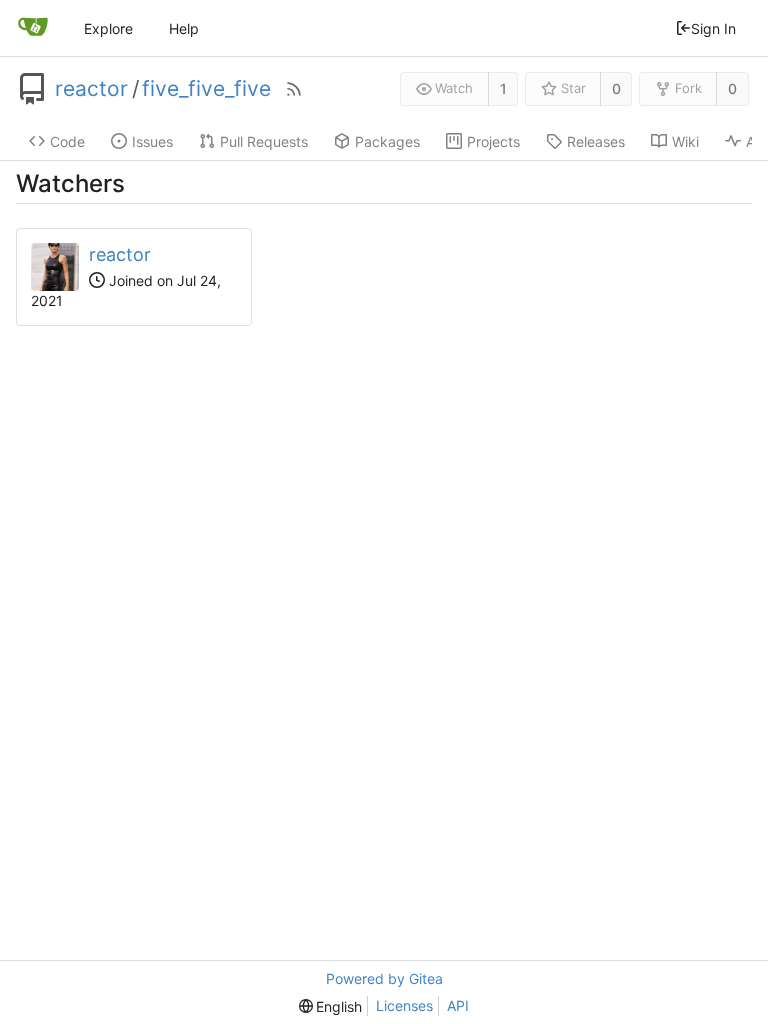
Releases (596, 141)
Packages (387, 141)
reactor (91, 89)
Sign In (713, 28)
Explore (108, 28)
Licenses (404, 1005)
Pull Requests (264, 141)
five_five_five (206, 89)
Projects (493, 141)
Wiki (685, 141)
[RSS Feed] (294, 89)
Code (67, 141)
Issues (152, 141)
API (458, 1005)
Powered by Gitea (384, 978)
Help (184, 28)
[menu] (331, 1006)
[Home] (33, 28)
